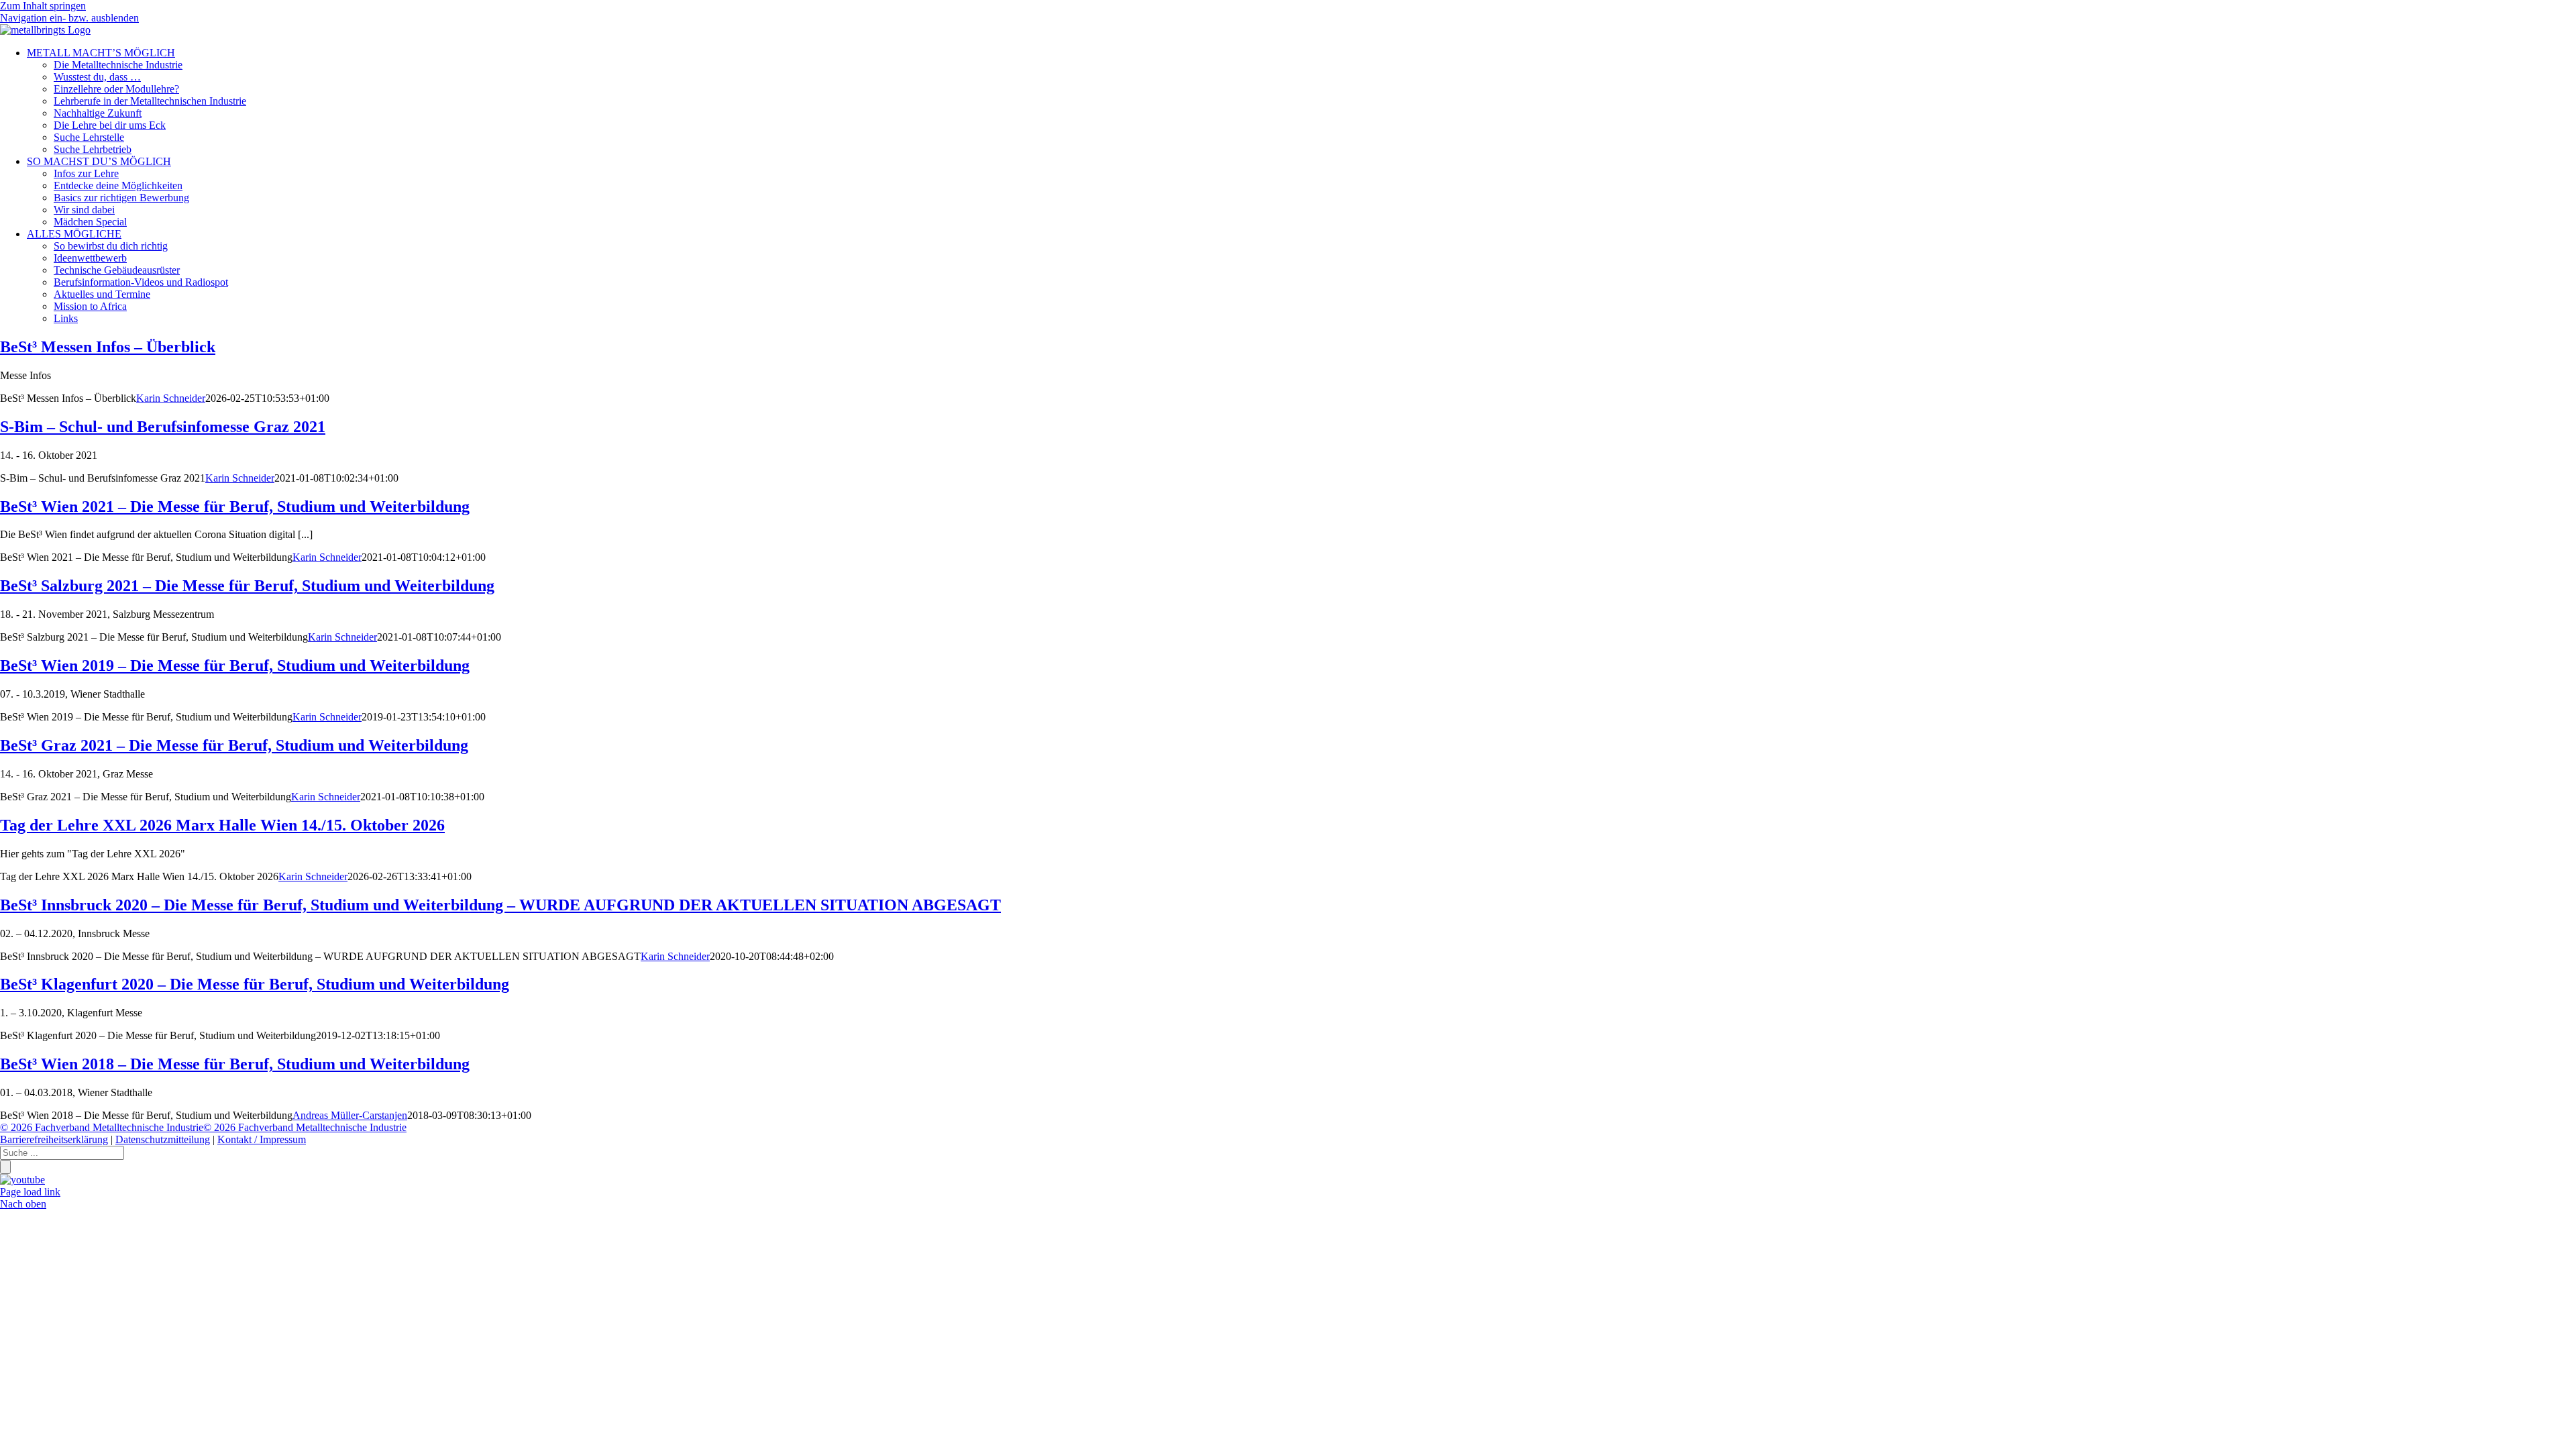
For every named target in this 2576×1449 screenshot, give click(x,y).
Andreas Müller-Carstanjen (350, 1115)
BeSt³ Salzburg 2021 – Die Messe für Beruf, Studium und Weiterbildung (247, 586)
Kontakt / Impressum (262, 1139)
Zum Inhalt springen (43, 6)
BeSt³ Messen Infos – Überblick (108, 347)
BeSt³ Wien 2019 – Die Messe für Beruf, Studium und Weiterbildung (235, 665)
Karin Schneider (171, 398)
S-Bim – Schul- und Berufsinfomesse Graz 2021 (163, 427)
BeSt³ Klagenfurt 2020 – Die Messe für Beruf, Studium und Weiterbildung (255, 984)
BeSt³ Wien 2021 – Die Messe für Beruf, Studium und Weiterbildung (235, 506)
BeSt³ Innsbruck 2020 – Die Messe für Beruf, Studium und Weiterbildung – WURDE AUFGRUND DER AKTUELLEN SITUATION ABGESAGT (500, 905)
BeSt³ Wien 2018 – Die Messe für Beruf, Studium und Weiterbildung (235, 1064)
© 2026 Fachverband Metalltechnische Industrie (102, 1127)
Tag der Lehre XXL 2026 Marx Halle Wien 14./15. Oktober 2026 (222, 825)
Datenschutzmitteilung (163, 1139)
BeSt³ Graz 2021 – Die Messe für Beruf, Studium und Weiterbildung (234, 745)
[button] (69, 18)
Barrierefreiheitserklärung (54, 1139)
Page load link (30, 1192)
